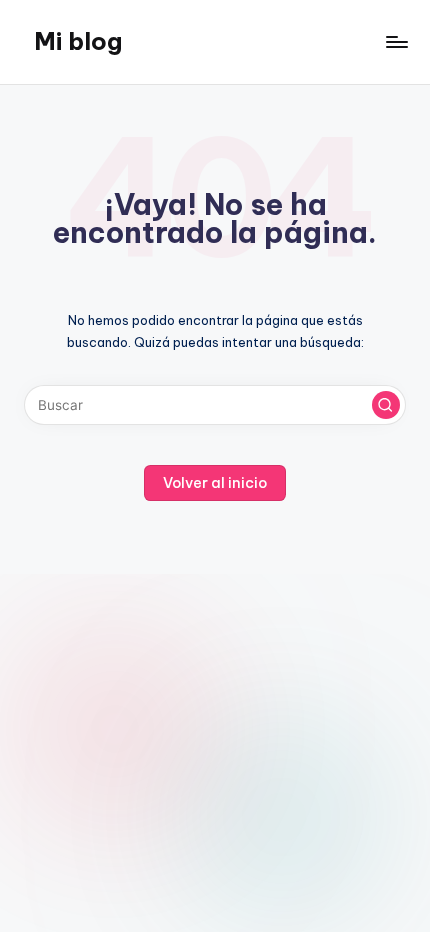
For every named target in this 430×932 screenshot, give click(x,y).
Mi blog (78, 41)
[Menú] (396, 41)
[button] (386, 405)
